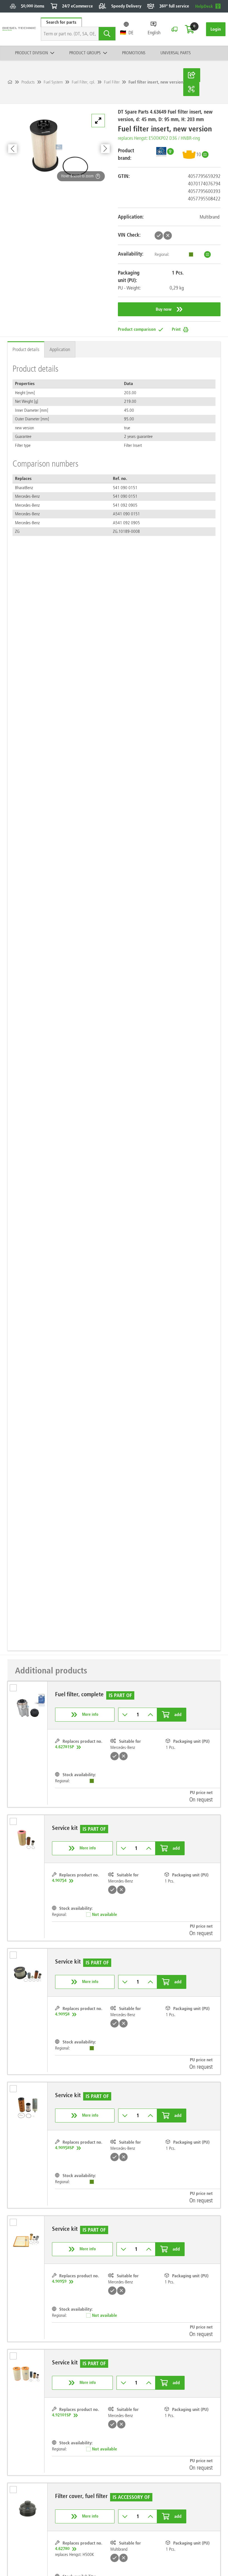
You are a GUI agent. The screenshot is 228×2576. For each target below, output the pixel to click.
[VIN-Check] (174, 29)
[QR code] (191, 89)
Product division (31, 53)
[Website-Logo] (19, 29)
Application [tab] (60, 349)
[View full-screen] (98, 121)
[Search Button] (107, 34)
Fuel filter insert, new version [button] (156, 82)
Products (28, 82)
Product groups (85, 53)
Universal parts (176, 53)
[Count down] (125, 1715)
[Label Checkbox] (16, 1690)
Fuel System (53, 82)
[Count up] (151, 1715)
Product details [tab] (26, 349)
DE (131, 33)
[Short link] (192, 75)
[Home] (10, 82)
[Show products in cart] (190, 29)
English (154, 33)
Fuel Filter (112, 82)
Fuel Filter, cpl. (83, 82)
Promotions (134, 53)
